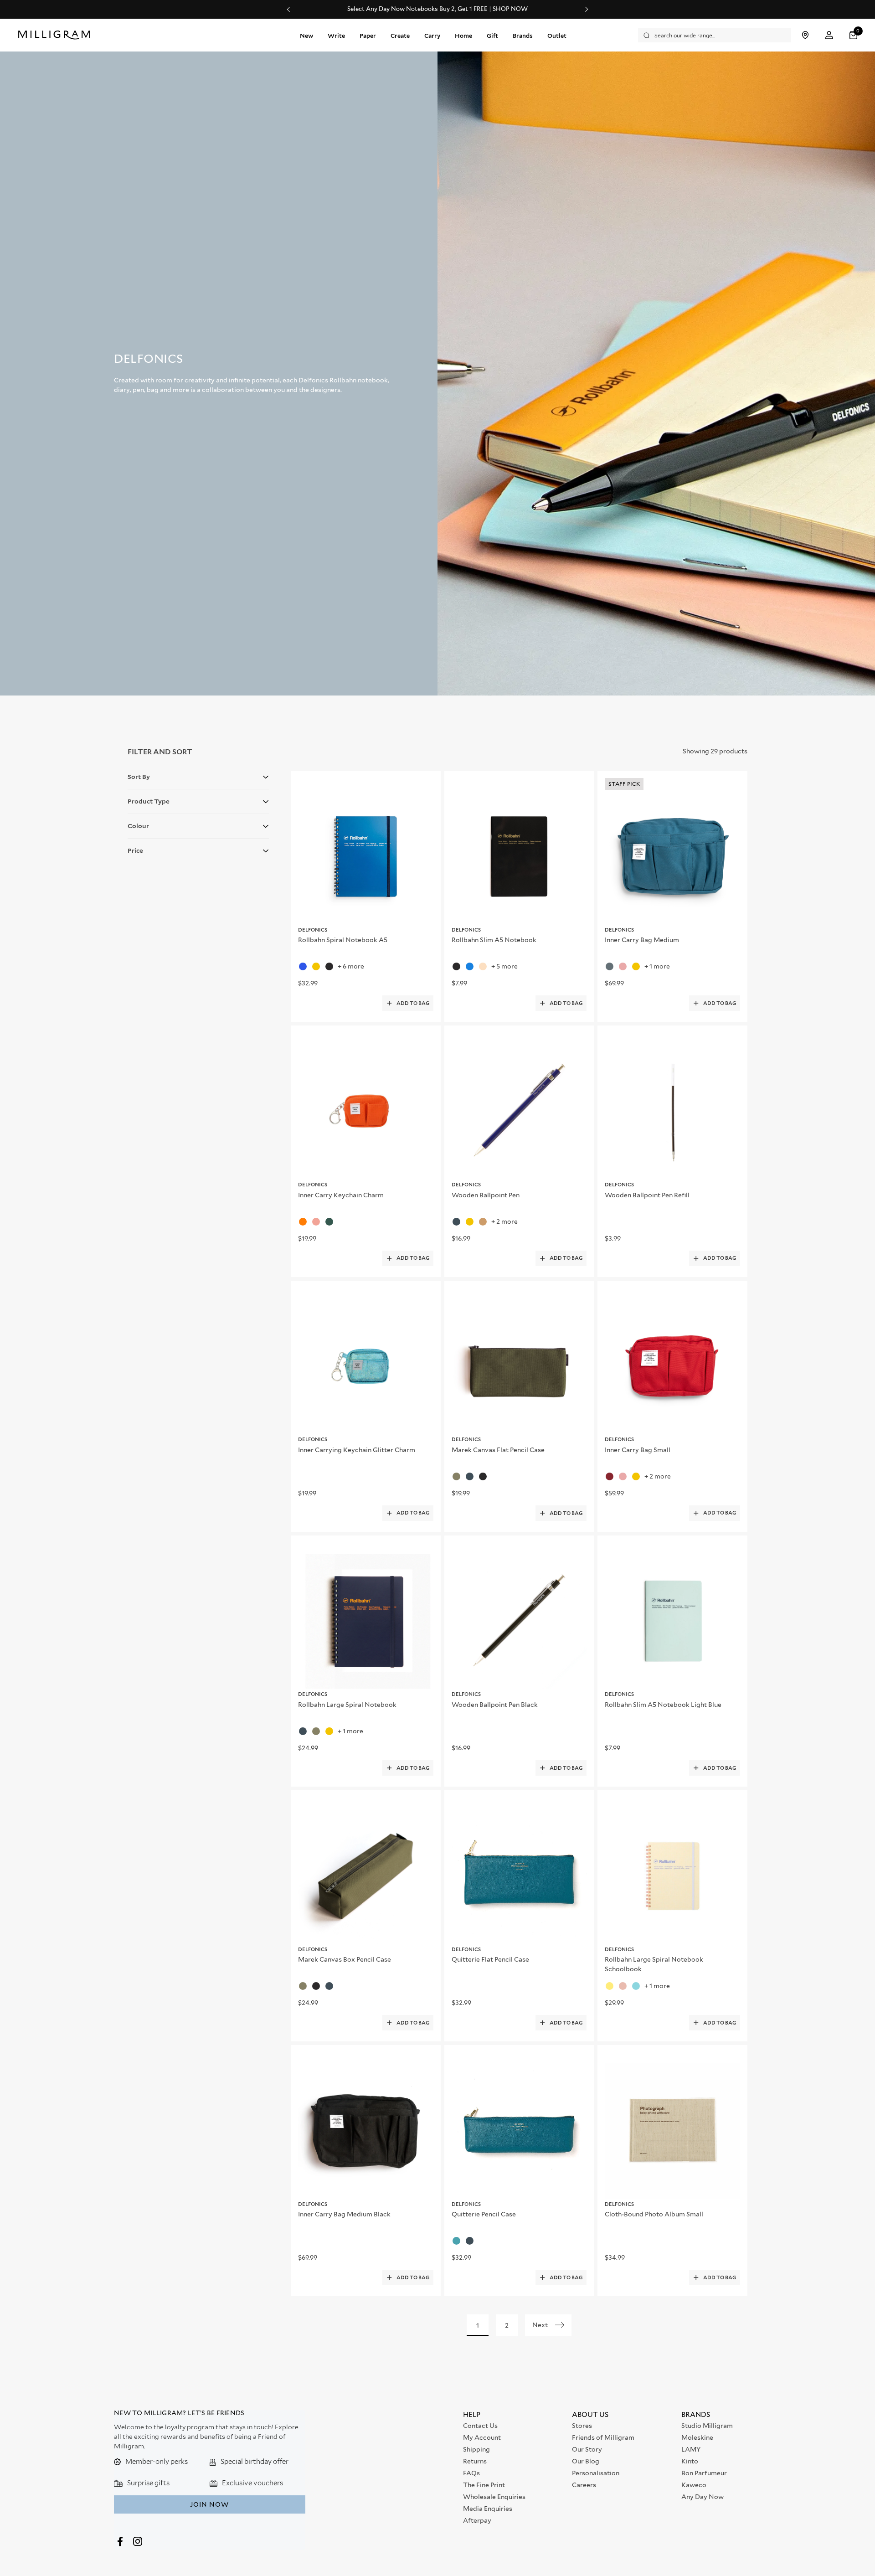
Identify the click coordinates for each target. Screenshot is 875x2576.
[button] (854, 35)
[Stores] (805, 35)
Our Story (587, 2449)
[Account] (829, 35)
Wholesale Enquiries (494, 2497)
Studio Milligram (707, 2426)
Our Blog (586, 2461)
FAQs (471, 2473)
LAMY (691, 2449)
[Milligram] (56, 35)
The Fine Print (484, 2485)
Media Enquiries (488, 2509)
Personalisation (596, 2473)
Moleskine (697, 2437)
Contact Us (480, 2426)
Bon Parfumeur (704, 2473)
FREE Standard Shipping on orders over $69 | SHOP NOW (438, 9)
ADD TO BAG (413, 1003)
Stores (582, 2426)
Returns (475, 2461)
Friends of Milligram (603, 2437)
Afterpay (477, 2520)
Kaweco (694, 2485)
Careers (584, 2485)
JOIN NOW (209, 2504)
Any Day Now (703, 2497)
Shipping (476, 2449)
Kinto (690, 2461)
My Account (482, 2437)
